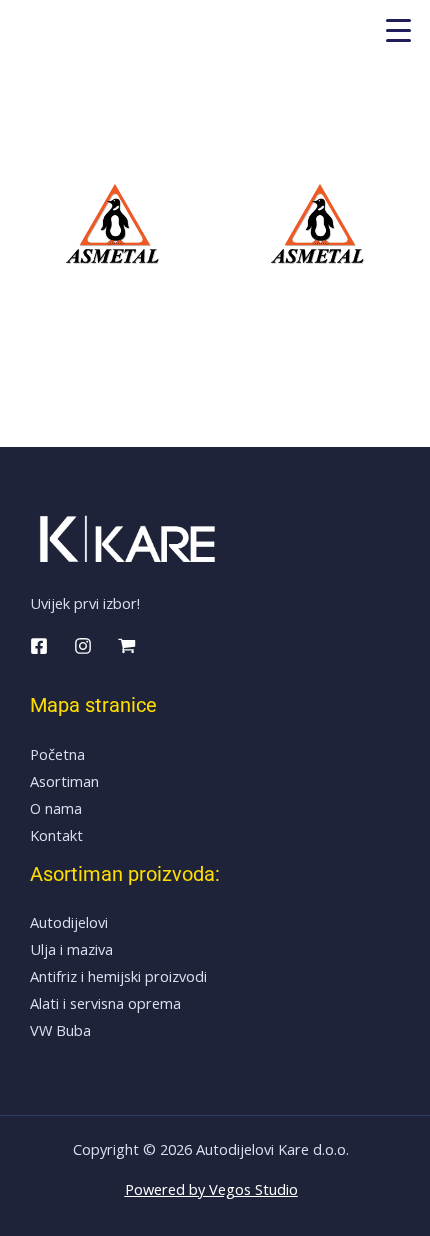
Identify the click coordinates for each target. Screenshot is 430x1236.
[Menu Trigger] (398, 29)
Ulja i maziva (71, 949)
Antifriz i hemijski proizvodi (118, 976)
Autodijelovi (69, 922)
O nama (56, 808)
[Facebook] (39, 646)
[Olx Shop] (127, 646)
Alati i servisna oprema (105, 1003)
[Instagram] (83, 646)
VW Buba (60, 1030)
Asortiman (64, 781)
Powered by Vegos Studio (211, 1189)
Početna (57, 754)
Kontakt (56, 835)
